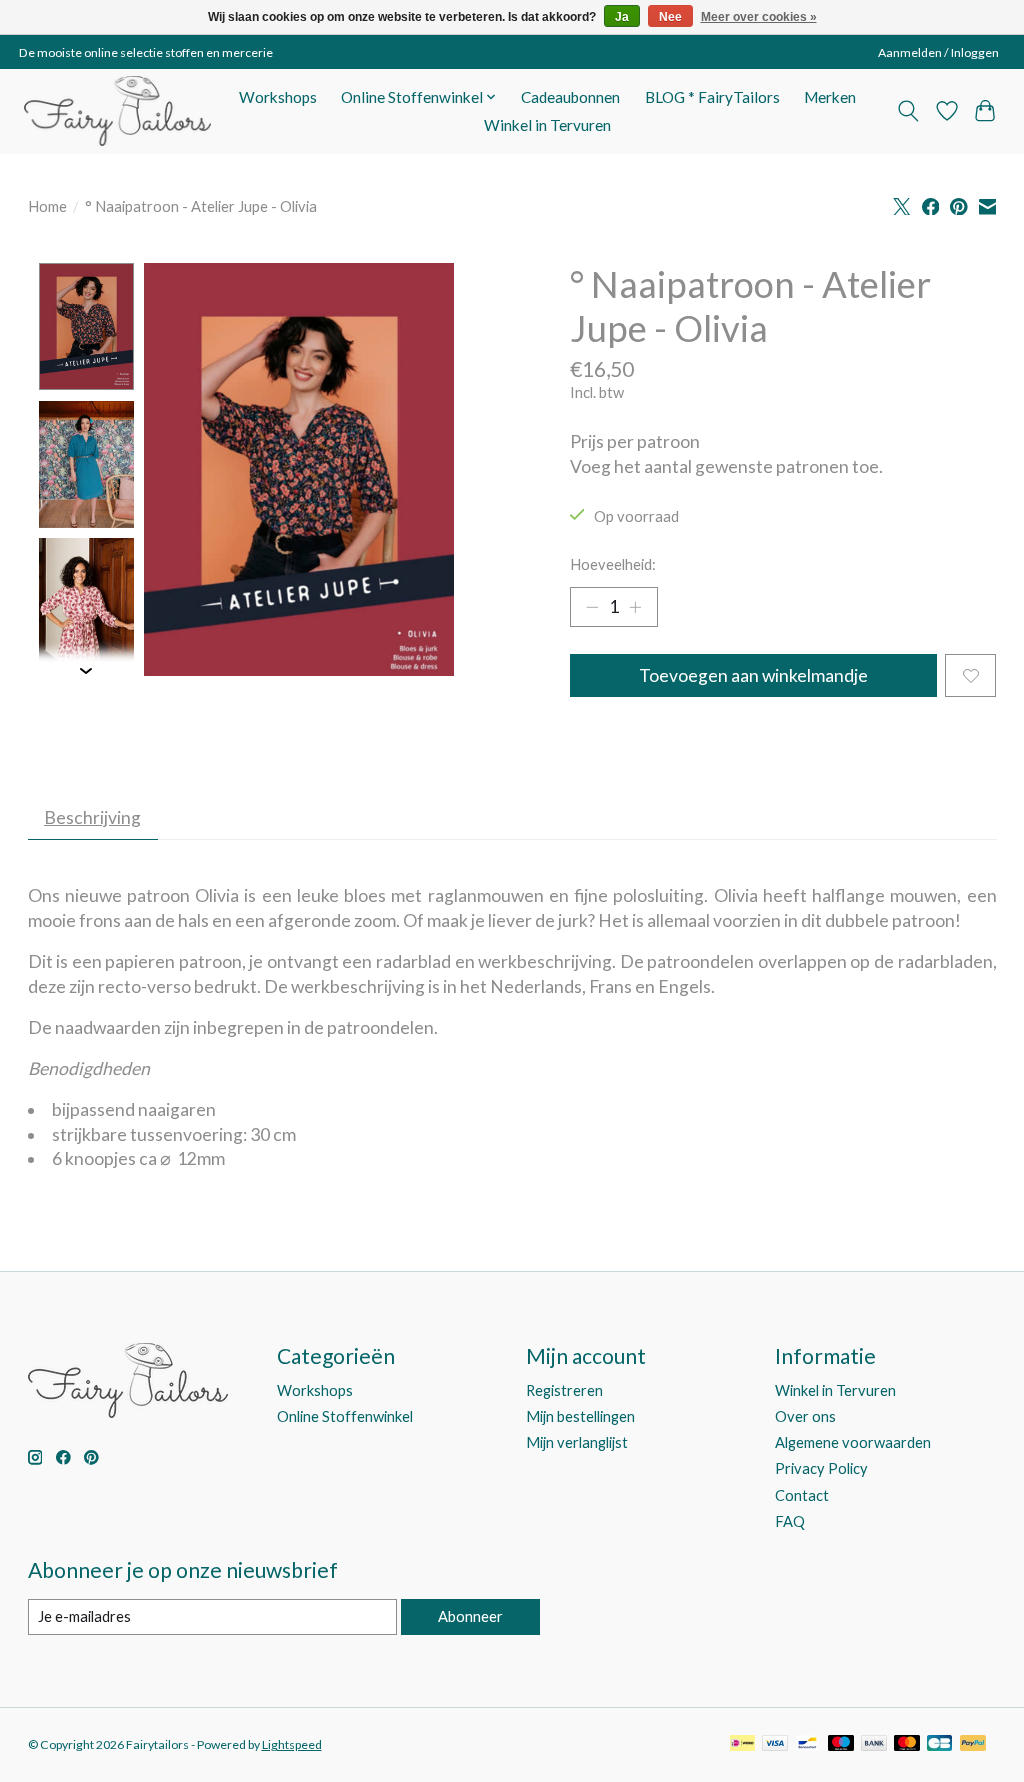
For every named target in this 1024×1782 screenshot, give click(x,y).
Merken (830, 97)
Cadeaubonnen (570, 97)
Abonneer (470, 1616)
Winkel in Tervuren (547, 125)
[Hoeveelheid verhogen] (635, 607)
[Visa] (775, 1744)
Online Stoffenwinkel (345, 1416)
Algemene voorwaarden (853, 1442)
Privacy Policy (821, 1468)
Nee (670, 17)
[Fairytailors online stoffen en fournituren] (117, 111)
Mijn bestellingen (580, 1416)
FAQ (790, 1521)
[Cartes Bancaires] (939, 1744)
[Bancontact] (807, 1744)
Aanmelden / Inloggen (938, 52)
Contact (802, 1495)
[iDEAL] (742, 1744)
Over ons (805, 1416)
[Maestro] (841, 1744)
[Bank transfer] (874, 1744)
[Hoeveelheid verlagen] (592, 607)
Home (47, 206)
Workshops (278, 97)
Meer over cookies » (759, 17)
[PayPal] (973, 1744)
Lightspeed (292, 1744)
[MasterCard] (907, 1744)
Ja (622, 17)
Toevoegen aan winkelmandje (753, 675)
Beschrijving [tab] (92, 817)
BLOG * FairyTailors (712, 97)
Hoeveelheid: (613, 564)
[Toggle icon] (907, 111)
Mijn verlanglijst (577, 1442)
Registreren (564, 1390)
